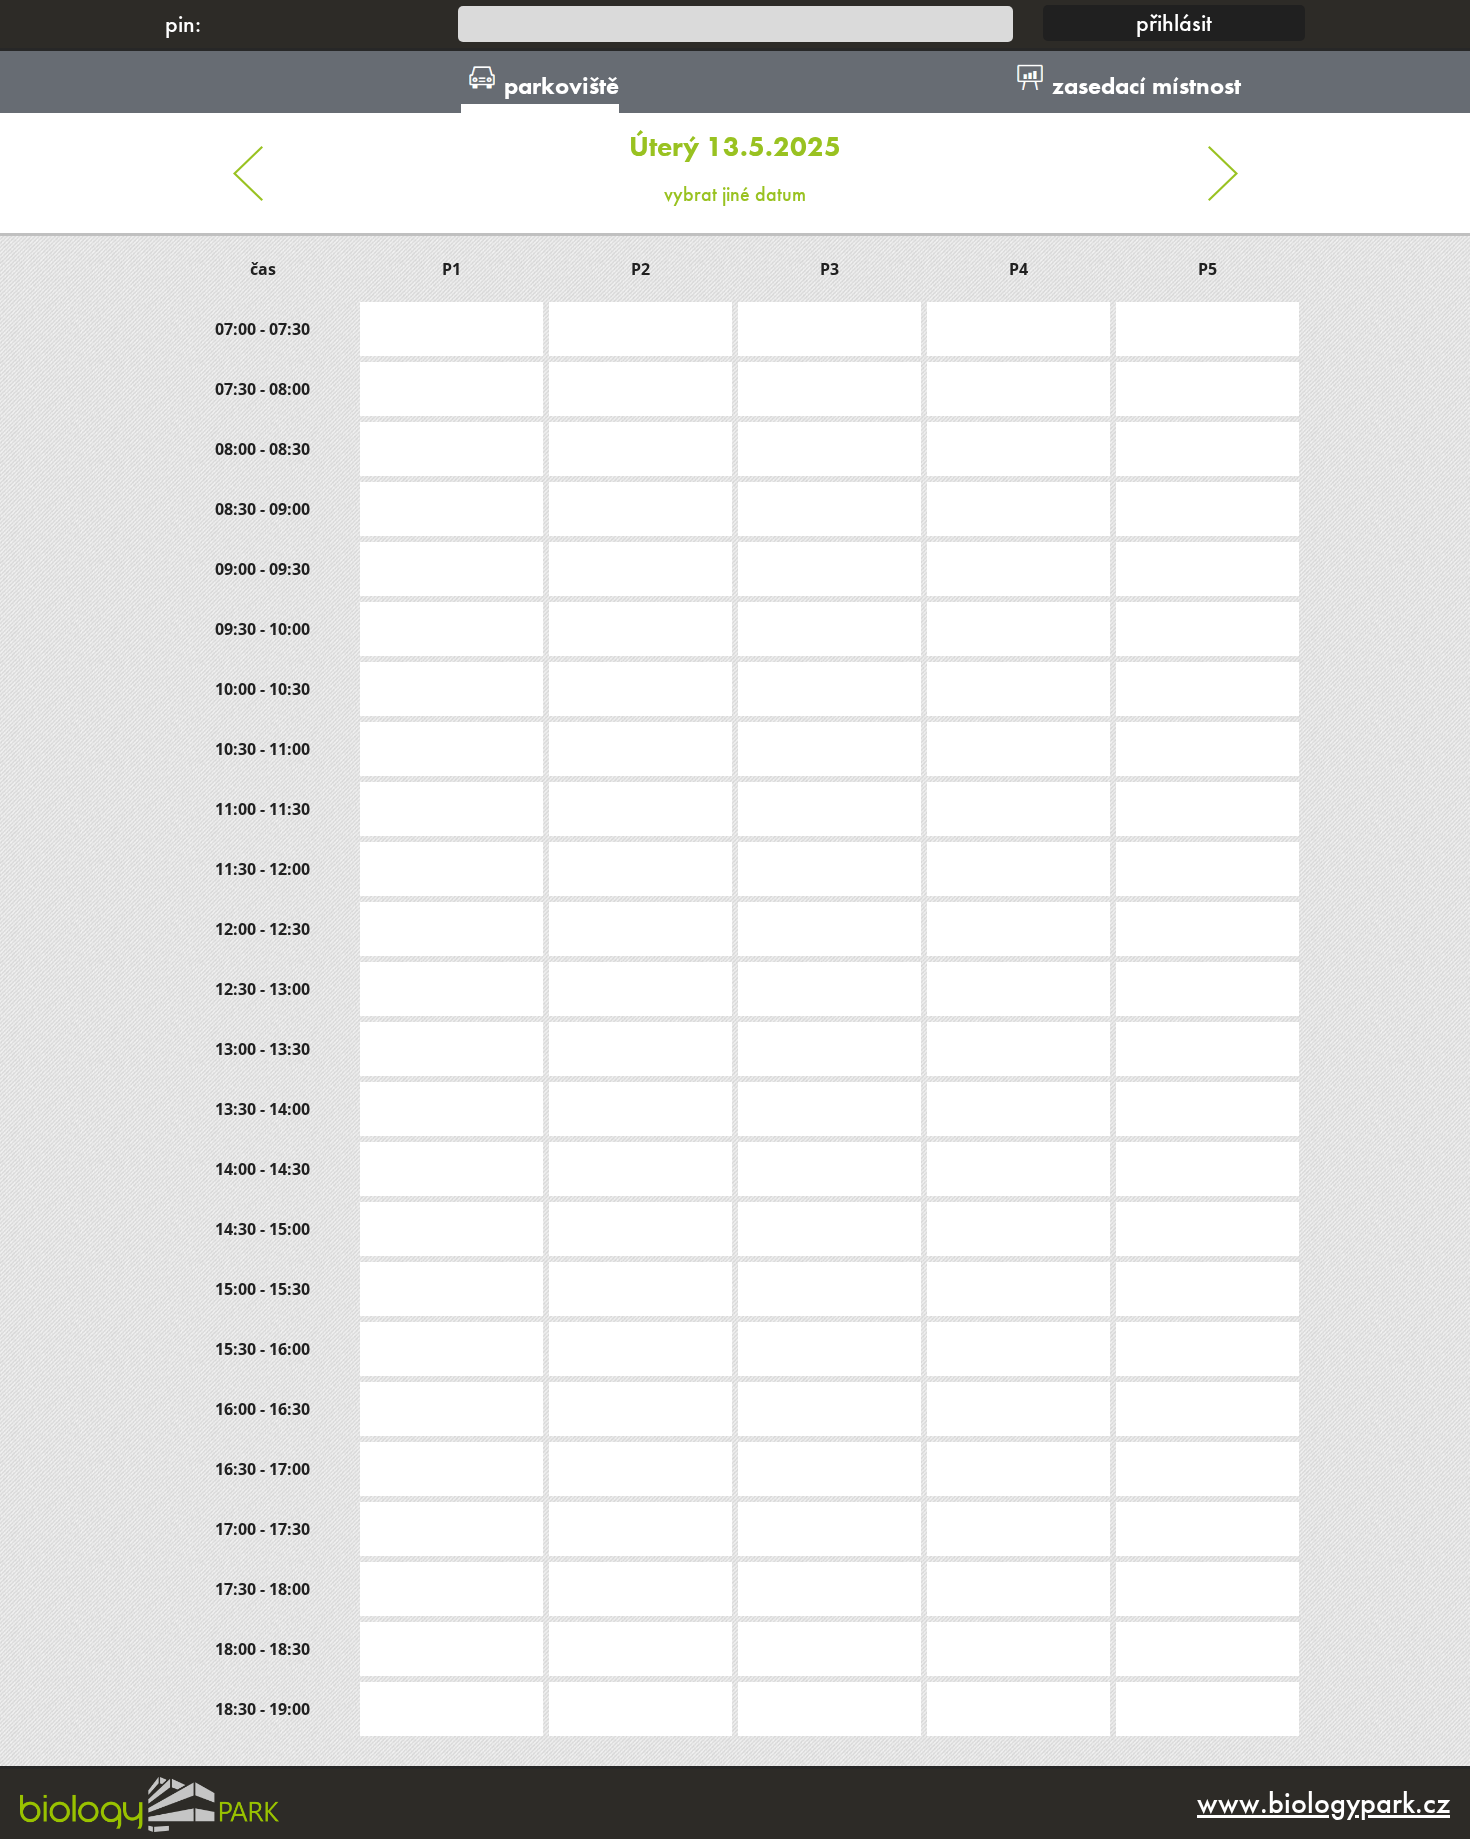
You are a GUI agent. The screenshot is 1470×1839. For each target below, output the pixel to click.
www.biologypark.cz (1323, 1803)
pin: (183, 23)
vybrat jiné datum (735, 168)
